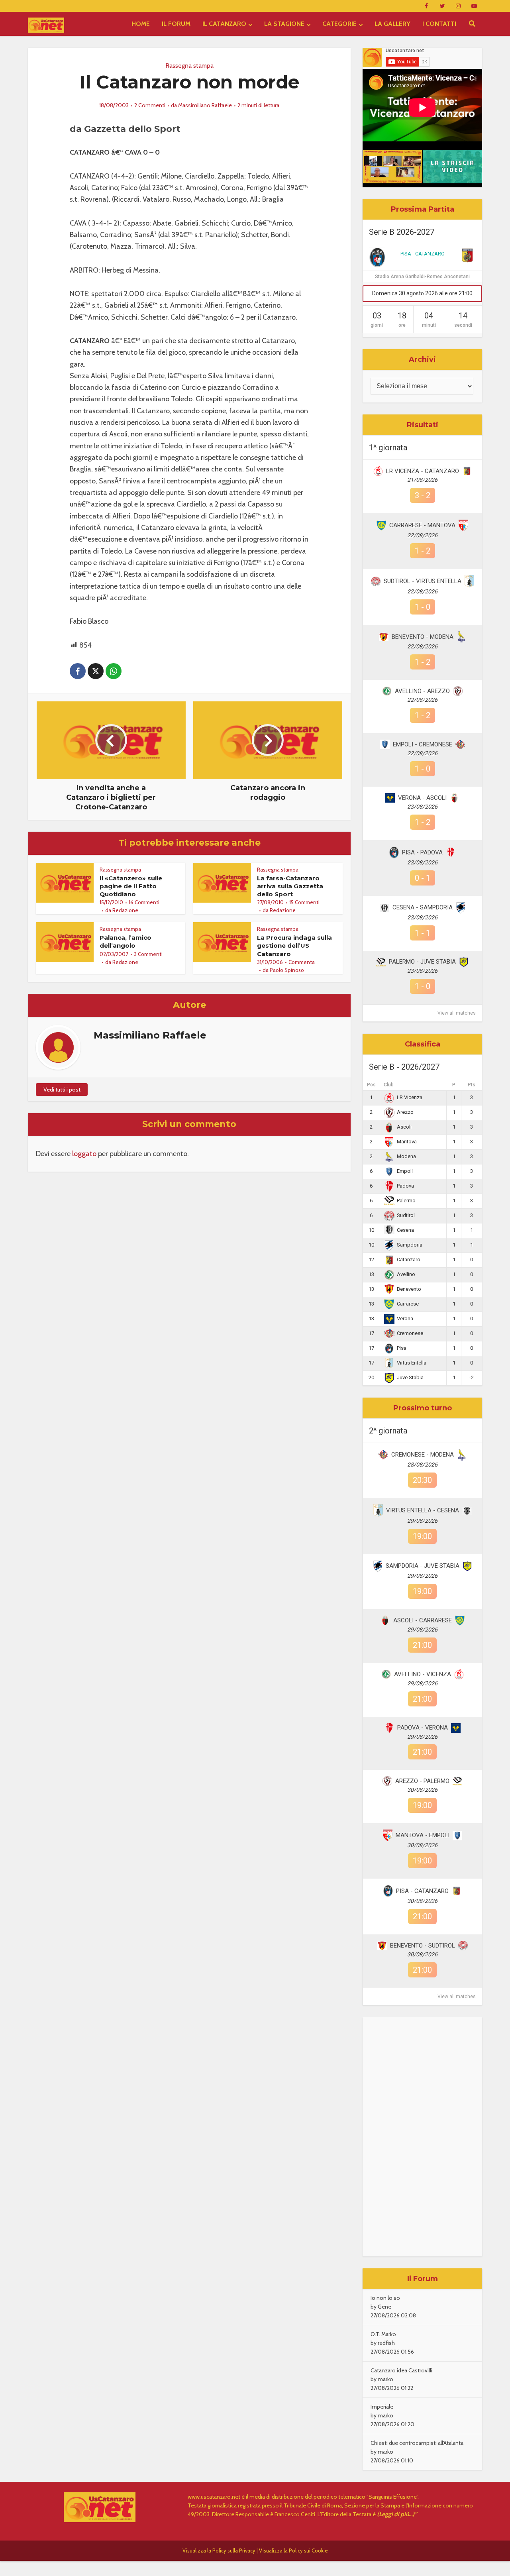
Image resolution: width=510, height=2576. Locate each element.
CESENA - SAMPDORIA (423, 907)
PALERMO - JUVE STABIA (422, 962)
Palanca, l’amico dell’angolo (126, 941)
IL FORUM (176, 24)
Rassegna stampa (189, 66)
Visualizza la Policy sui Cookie (293, 2550)
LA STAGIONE (284, 24)
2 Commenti (150, 105)
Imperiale (382, 2407)
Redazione (125, 910)
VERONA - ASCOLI (422, 798)
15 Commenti (304, 902)
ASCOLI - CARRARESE (423, 1620)
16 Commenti (144, 902)
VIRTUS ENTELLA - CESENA (423, 1510)
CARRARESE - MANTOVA (422, 525)
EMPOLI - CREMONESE (423, 744)
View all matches (457, 1013)
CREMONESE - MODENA (423, 1455)
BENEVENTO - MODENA (423, 637)
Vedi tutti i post (62, 1090)
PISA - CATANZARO (423, 254)
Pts (472, 1085)
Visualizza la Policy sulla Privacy (219, 2550)
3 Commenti (148, 954)
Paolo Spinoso (287, 970)
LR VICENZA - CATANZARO (423, 471)
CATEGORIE (339, 24)
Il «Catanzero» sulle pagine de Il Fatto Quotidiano (131, 886)
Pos (371, 1085)
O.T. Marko (383, 2334)
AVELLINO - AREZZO (422, 691)
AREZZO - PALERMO (422, 1781)
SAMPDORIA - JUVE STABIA (423, 1566)
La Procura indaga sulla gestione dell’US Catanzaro (294, 946)
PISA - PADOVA (422, 852)
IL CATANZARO (224, 24)
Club (389, 1085)
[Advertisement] (422, 2137)
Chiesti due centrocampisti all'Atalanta (417, 2443)
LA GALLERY (392, 24)
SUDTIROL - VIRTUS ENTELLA (423, 581)
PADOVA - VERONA (423, 1728)
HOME (141, 24)
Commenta (302, 962)
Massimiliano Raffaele (205, 105)
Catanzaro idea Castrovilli (401, 2370)
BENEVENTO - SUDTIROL (423, 1946)
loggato (84, 1154)
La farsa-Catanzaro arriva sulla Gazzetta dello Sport (290, 886)
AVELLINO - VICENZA (423, 1674)
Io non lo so (385, 2298)
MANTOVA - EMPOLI (423, 1835)
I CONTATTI (439, 24)
